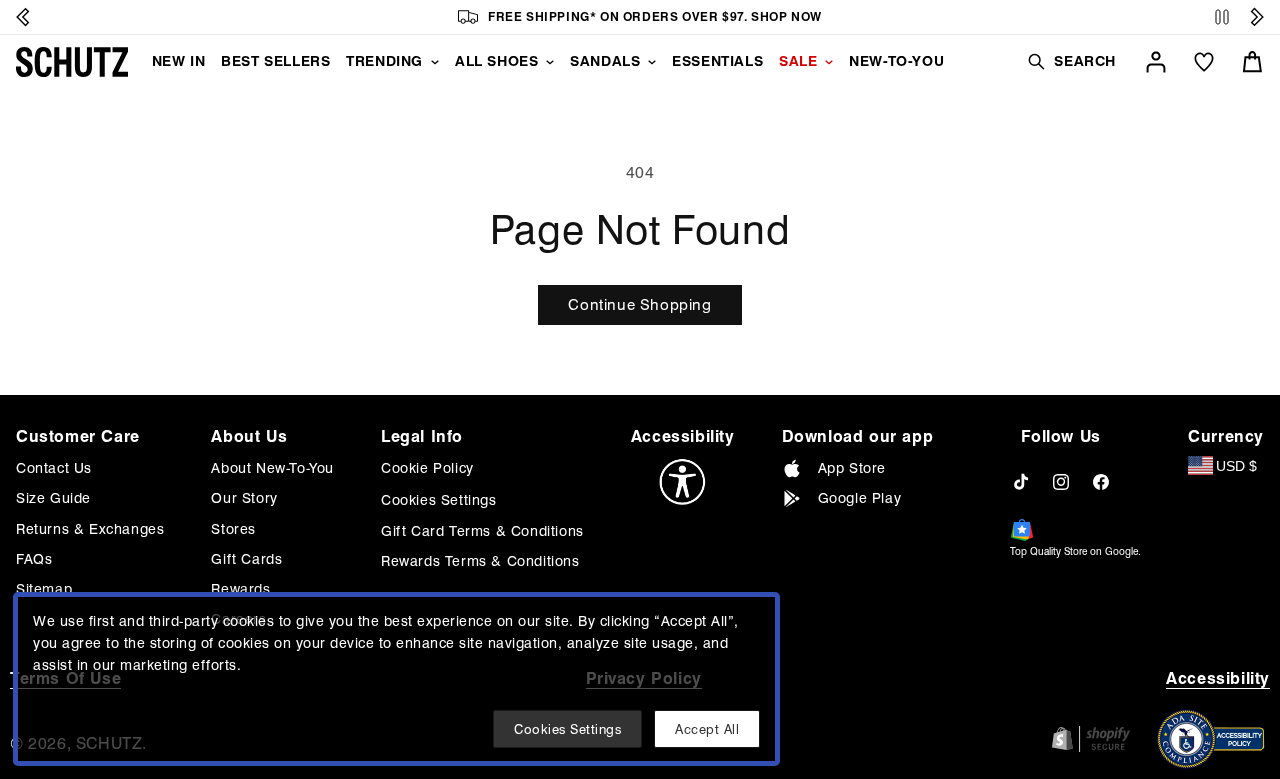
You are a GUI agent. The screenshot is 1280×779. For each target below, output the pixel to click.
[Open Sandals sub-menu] (652, 62)
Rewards (240, 589)
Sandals (605, 61)
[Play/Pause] (1222, 17)
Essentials (717, 61)
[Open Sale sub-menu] (829, 62)
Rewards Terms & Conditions (480, 561)
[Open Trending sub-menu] (435, 62)
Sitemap (44, 589)
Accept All (707, 729)
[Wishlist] (1204, 62)
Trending (384, 61)
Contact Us (54, 468)
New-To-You (896, 61)
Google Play (860, 498)
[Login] (1156, 62)
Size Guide (53, 498)
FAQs (34, 559)
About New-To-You (272, 468)
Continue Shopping (639, 305)
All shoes (496, 61)
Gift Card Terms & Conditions (482, 531)
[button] (1071, 61)
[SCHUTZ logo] (72, 62)
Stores (233, 529)
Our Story (244, 498)
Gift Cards (246, 559)
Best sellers (275, 61)
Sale (798, 61)
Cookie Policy (427, 468)
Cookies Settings (439, 500)
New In (179, 61)
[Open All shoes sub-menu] (550, 62)
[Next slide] (1257, 17)
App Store (852, 468)
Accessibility (1218, 678)
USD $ (1236, 466)
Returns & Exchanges (90, 529)
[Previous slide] (23, 17)
